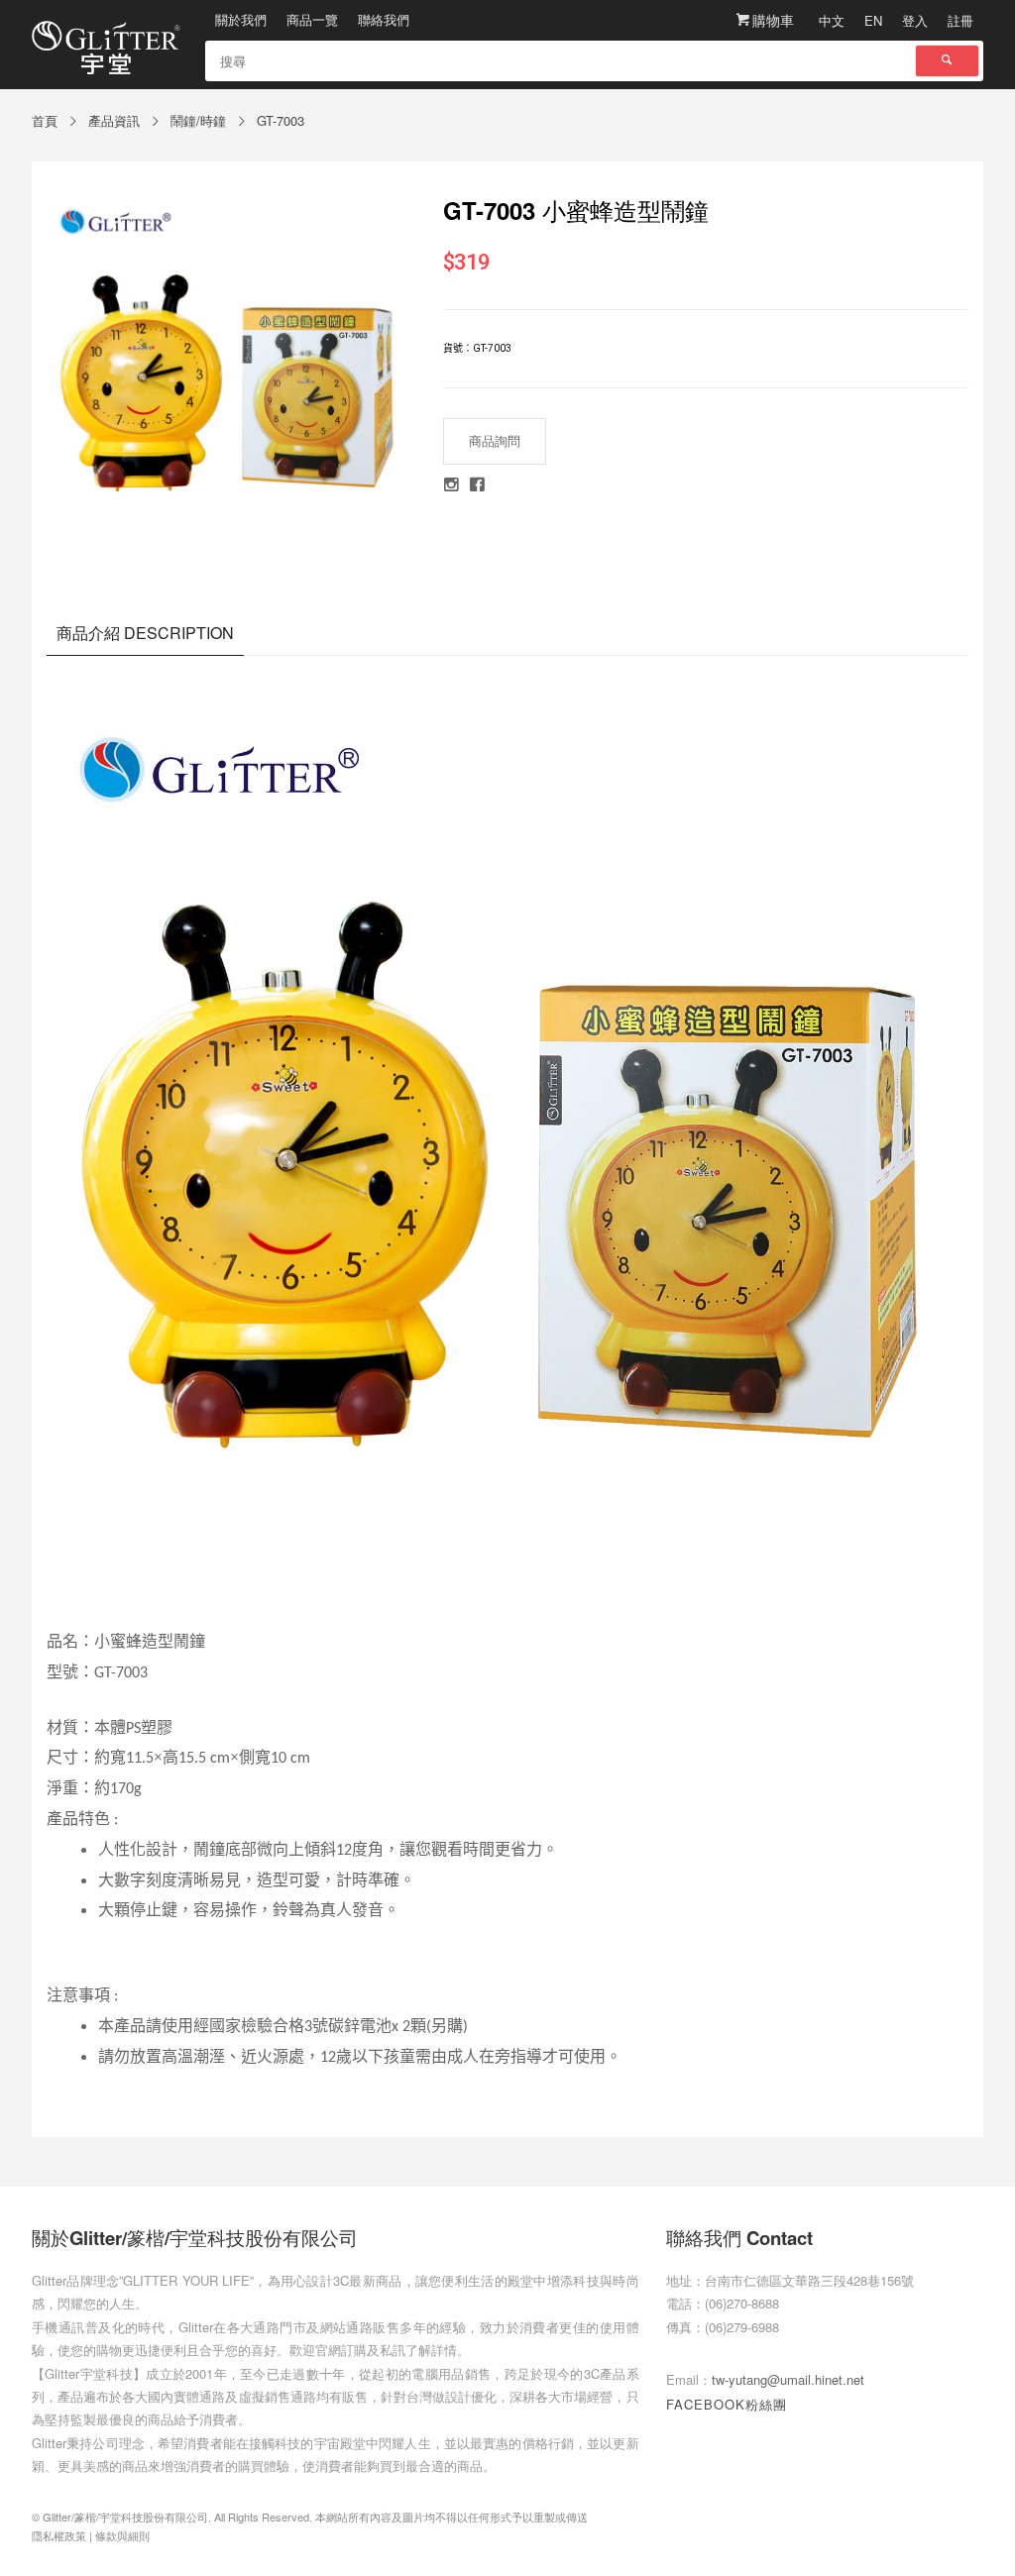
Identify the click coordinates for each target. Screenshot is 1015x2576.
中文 (832, 20)
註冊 (960, 20)
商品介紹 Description (145, 633)
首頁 (45, 120)
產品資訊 (114, 120)
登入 (915, 20)
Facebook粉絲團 (727, 2404)
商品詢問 (495, 440)
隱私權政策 (59, 2535)
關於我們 (241, 19)
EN (873, 20)
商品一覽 (312, 19)
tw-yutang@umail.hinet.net (788, 2379)
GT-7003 (281, 120)
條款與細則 (122, 2535)
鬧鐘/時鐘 (198, 120)
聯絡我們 (384, 19)
